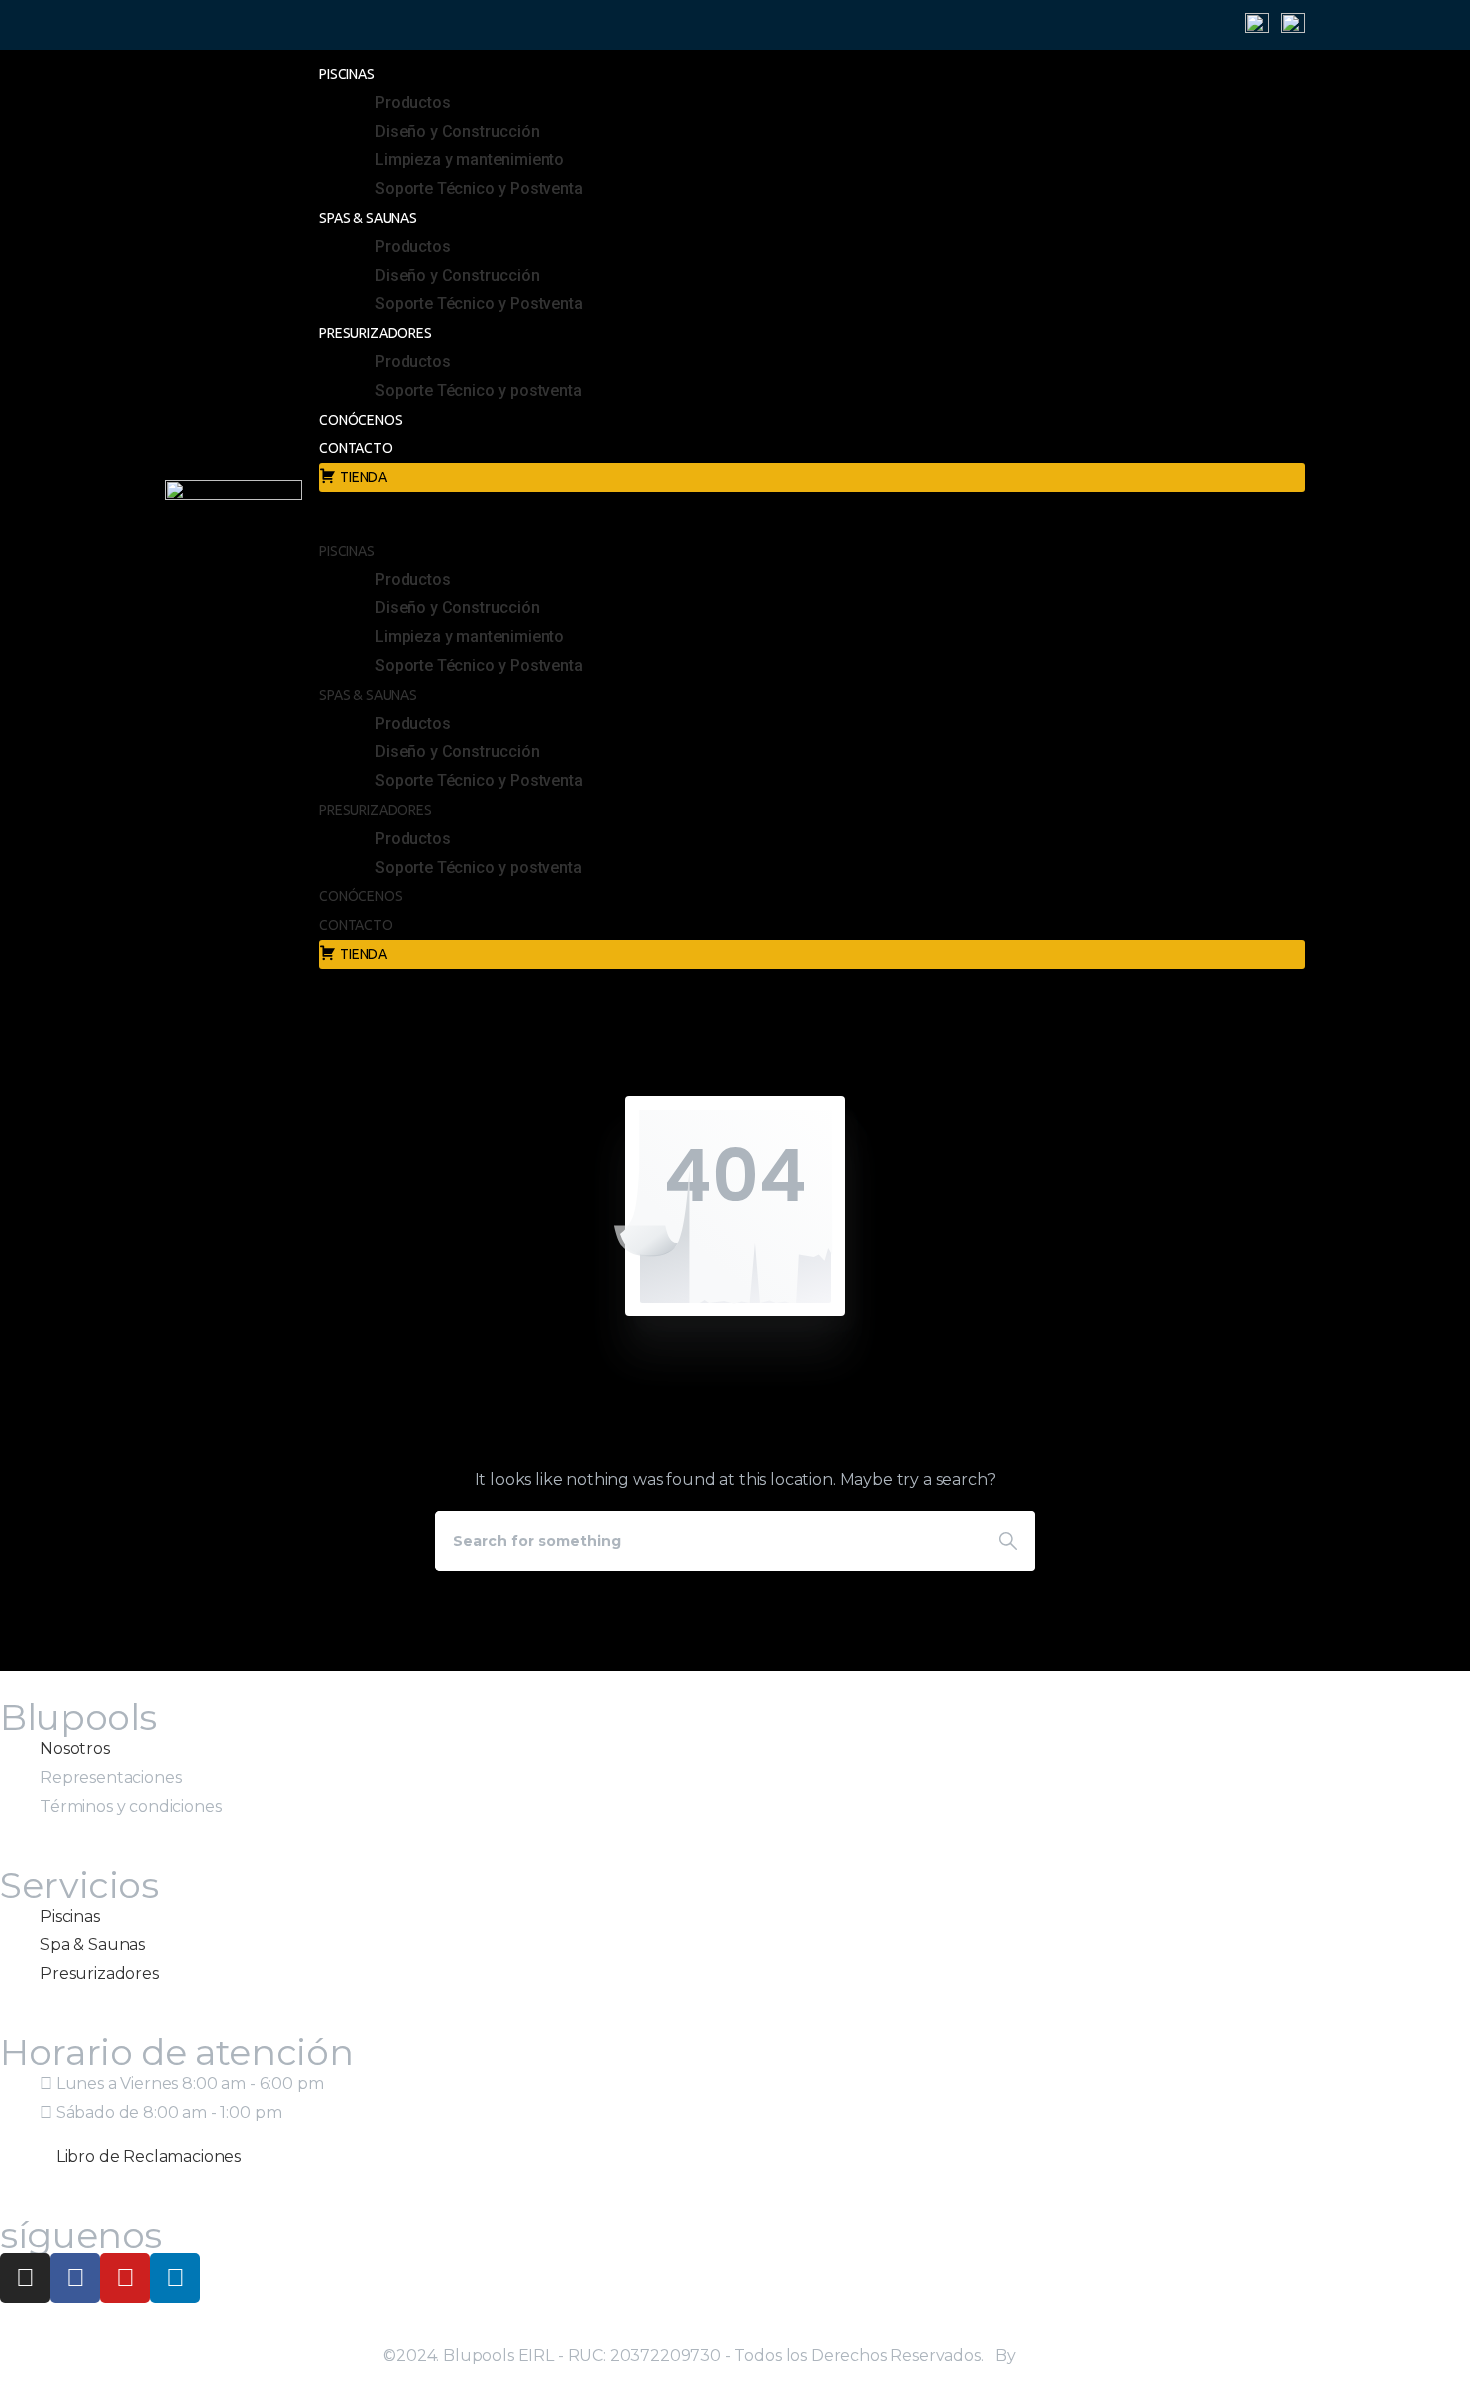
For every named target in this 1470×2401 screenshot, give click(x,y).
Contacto (356, 448)
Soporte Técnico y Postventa (479, 188)
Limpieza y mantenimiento (469, 159)
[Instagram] (25, 2278)
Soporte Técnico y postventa (478, 390)
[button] (792, 522)
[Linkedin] (175, 2278)
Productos (413, 102)
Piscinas (347, 74)
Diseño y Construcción (457, 131)
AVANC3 (1053, 2355)
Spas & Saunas (368, 218)
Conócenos (361, 420)
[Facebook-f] (75, 2278)
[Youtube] (125, 2278)
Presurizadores (375, 333)
